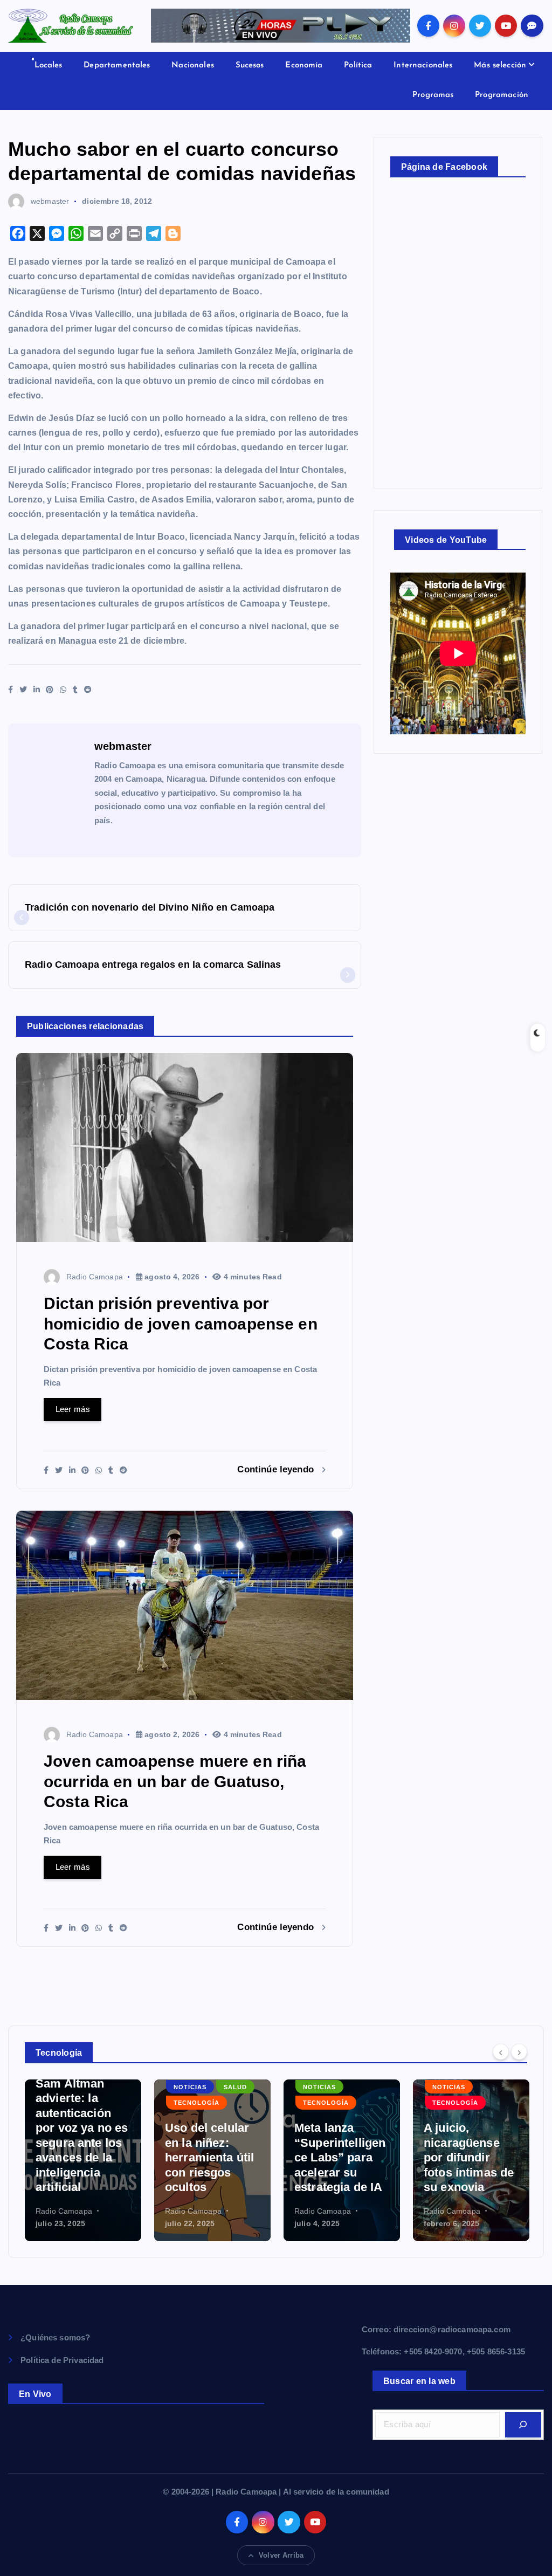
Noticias (190, 2087)
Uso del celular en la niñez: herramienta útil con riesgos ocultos (209, 2157)
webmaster (50, 201)
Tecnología (196, 2103)
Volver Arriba (281, 2555)
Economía (304, 66)
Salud (235, 2087)
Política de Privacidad (62, 2360)
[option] (83, 2160)
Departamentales (117, 66)
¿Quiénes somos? (55, 2337)
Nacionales (193, 66)
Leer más (73, 1409)
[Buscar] (523, 2425)
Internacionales (423, 66)
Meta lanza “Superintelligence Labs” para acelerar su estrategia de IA (340, 2157)
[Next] (519, 2052)
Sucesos (250, 66)
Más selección (500, 66)
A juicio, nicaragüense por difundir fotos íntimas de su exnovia (469, 2157)
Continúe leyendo (277, 1469)
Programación (502, 95)
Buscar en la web (419, 2381)
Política (358, 66)
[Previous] (501, 2052)
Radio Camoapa (95, 1277)
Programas (433, 95)
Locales (49, 66)
